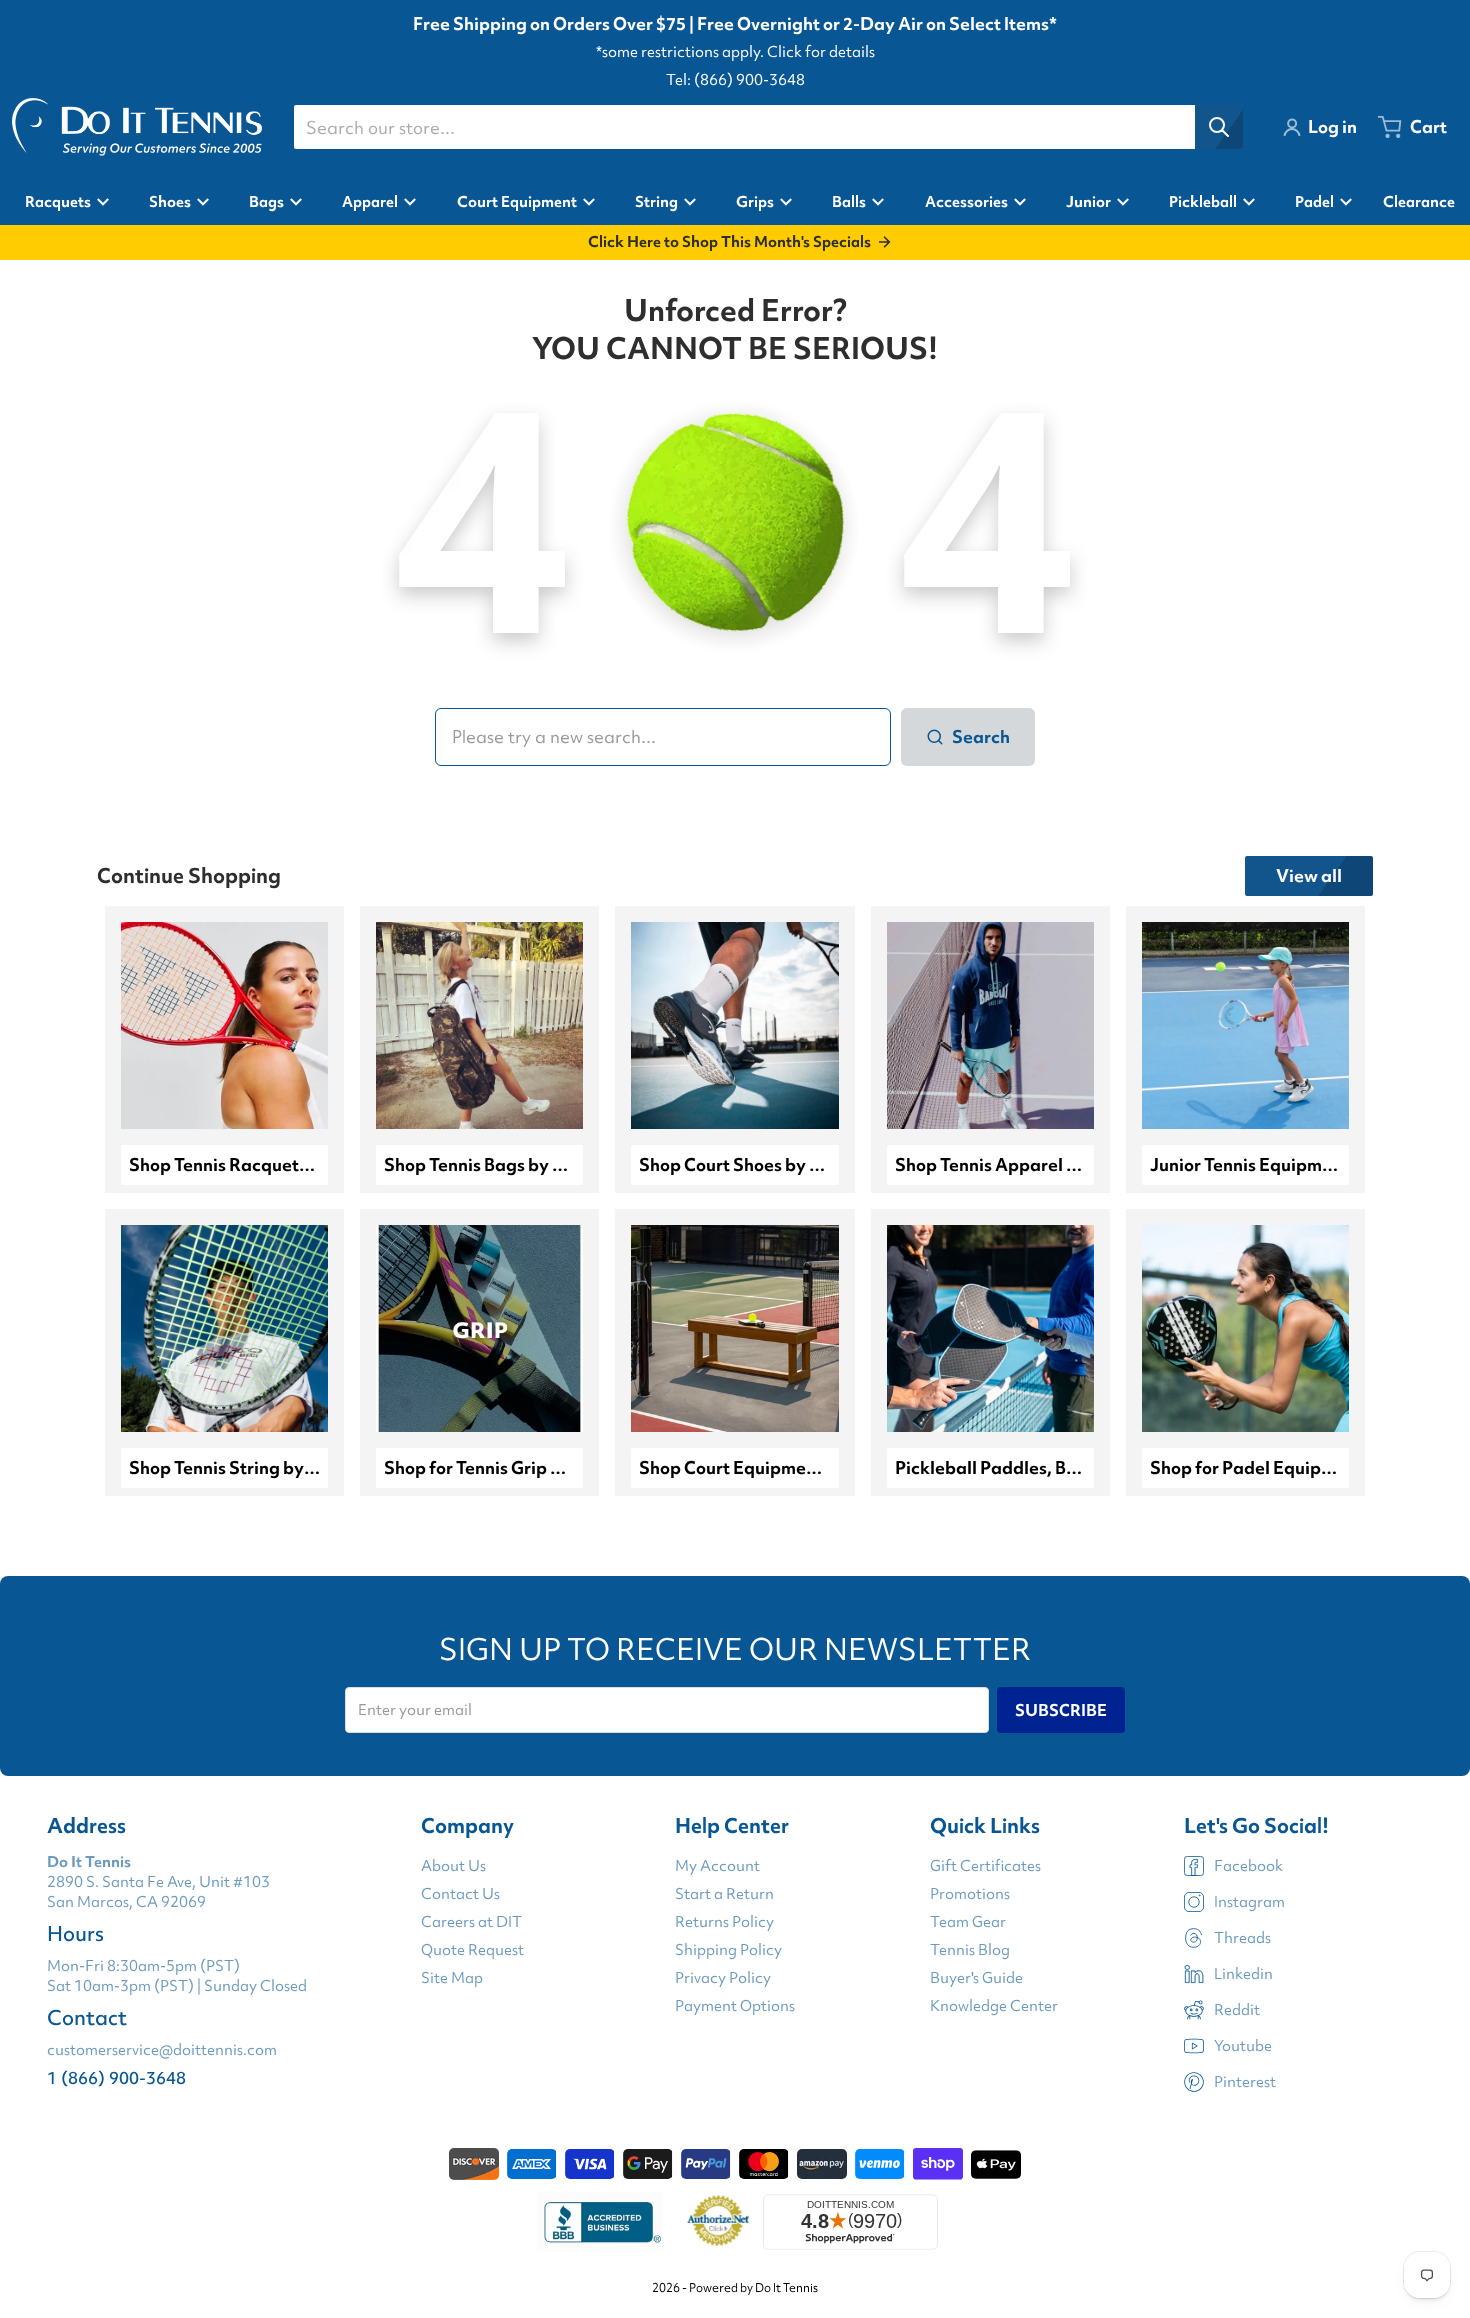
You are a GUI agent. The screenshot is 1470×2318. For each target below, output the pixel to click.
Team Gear (968, 1922)
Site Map (452, 1978)
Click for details (821, 52)
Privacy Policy (723, 1978)
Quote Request (472, 1950)
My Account (717, 1866)
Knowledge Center (994, 2006)
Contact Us (460, 1894)
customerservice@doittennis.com (162, 2050)
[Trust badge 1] (600, 2222)
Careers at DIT (471, 1922)
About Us (453, 1866)
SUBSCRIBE (1061, 1710)
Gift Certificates (985, 1866)
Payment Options (735, 2006)
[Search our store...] (1219, 127)
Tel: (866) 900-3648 (735, 80)
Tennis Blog (970, 1950)
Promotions (970, 1894)
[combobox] (768, 127)
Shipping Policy (728, 1950)
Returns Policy (724, 1922)
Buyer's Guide (976, 1978)
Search (981, 736)
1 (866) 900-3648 (116, 2077)
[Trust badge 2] (718, 2222)
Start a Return (724, 1894)
